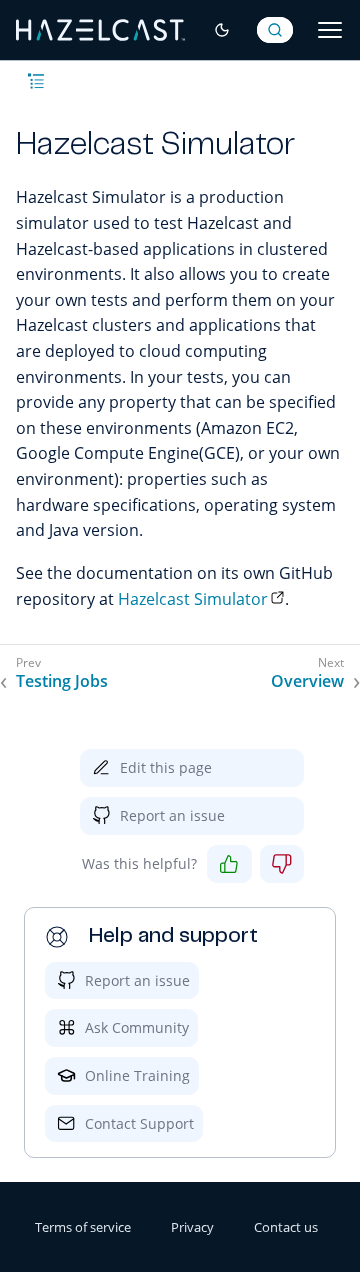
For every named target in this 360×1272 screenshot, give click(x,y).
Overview (307, 681)
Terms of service (83, 1227)
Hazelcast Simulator (193, 599)
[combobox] (275, 30)
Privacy (192, 1227)
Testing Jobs (62, 681)
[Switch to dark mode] (222, 30)
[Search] (275, 30)
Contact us (286, 1227)
